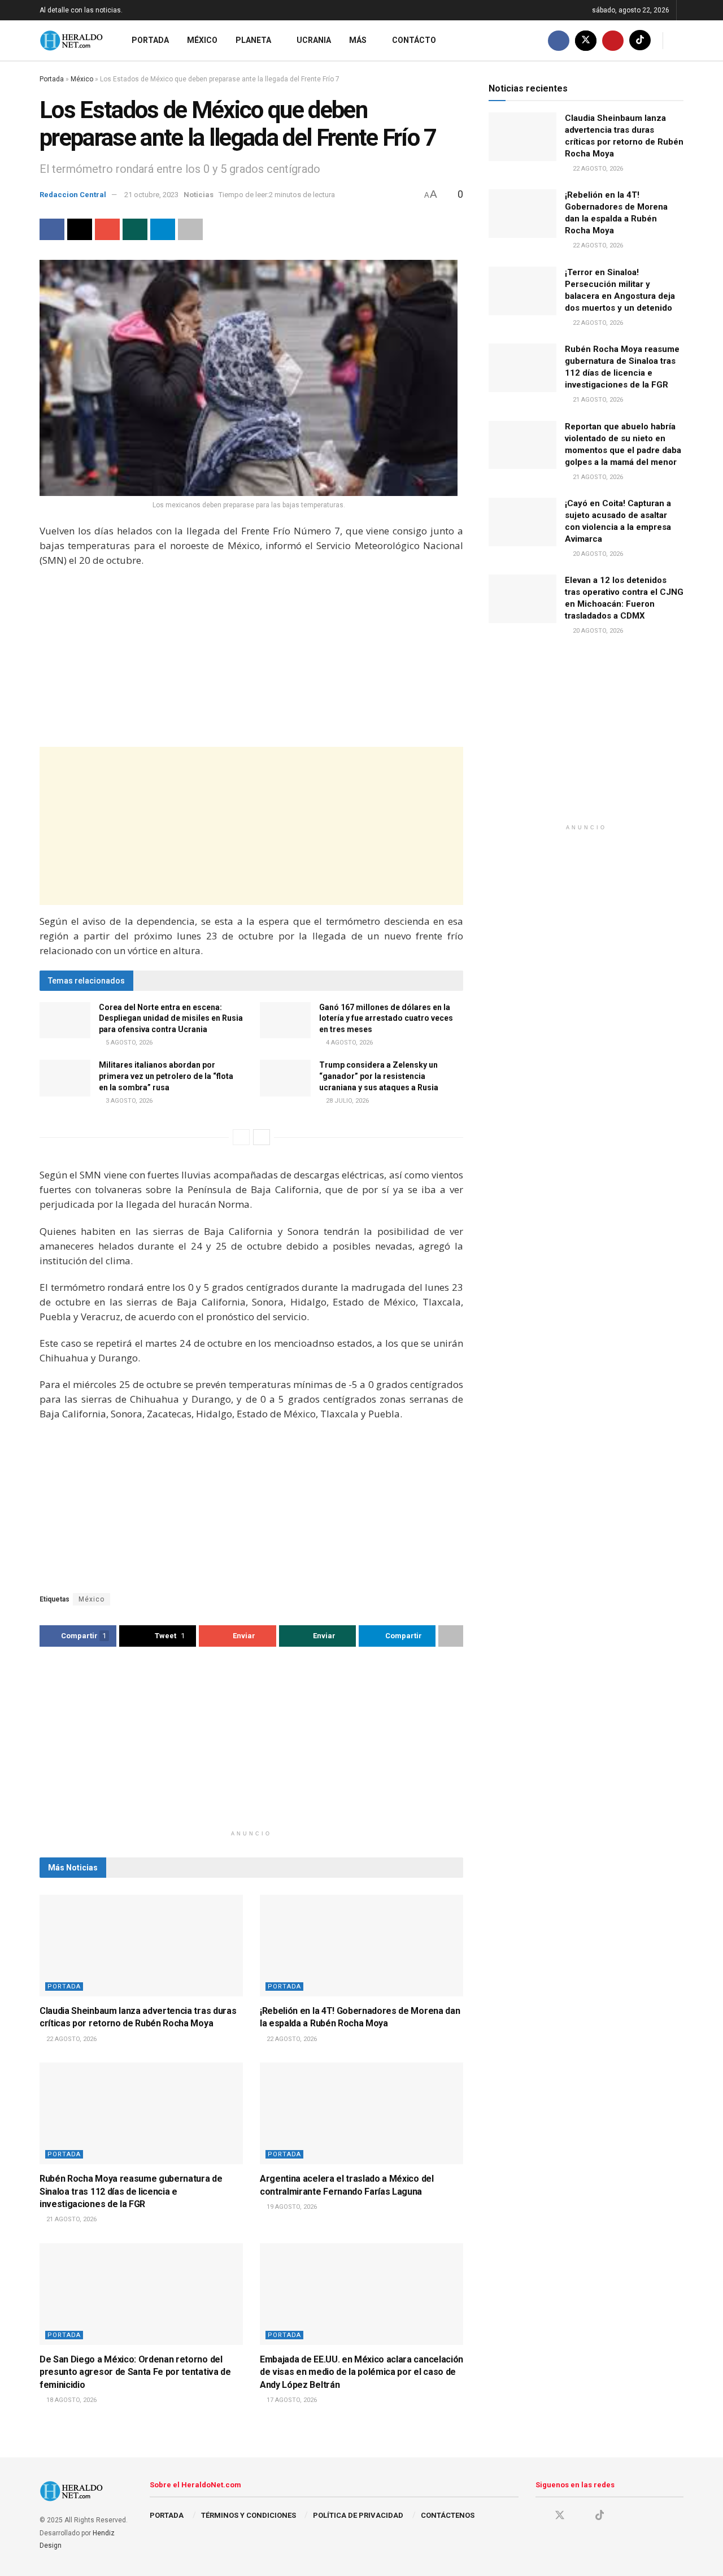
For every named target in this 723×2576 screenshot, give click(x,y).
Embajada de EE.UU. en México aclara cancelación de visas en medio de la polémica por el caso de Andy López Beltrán (361, 2372)
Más (358, 40)
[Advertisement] (251, 659)
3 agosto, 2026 (128, 1101)
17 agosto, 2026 (291, 2400)
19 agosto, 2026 (291, 2207)
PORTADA (167, 2515)
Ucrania (314, 40)
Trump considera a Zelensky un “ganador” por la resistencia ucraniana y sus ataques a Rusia (379, 1076)
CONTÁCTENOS (448, 2515)
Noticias (199, 195)
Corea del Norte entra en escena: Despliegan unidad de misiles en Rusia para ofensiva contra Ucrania (171, 1018)
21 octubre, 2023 (151, 195)
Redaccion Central (73, 195)
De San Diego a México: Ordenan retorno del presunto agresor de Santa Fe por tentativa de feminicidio (135, 2372)
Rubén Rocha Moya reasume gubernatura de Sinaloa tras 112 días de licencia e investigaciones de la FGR (131, 2191)
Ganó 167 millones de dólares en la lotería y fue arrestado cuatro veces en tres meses (386, 1018)
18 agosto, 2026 (71, 2400)
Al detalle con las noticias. (81, 10)
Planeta (253, 40)
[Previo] (241, 1137)
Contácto (414, 40)
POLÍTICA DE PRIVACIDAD (358, 2515)
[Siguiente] (262, 1137)
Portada (150, 40)
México (202, 40)
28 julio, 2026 (347, 1101)
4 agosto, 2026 (349, 1043)
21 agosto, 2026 (71, 2219)
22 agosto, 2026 (71, 2039)
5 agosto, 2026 (128, 1043)
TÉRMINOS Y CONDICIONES (249, 2515)
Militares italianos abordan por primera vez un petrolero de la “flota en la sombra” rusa (166, 1076)
